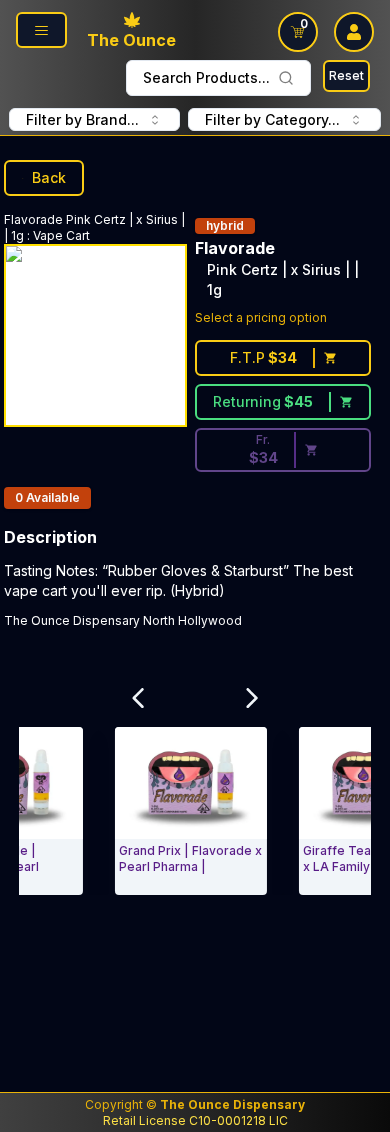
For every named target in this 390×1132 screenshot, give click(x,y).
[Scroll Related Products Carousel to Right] (252, 698)
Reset (346, 75)
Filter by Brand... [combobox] (82, 119)
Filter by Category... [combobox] (272, 119)
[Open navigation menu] (41, 30)
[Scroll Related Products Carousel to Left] (138, 698)
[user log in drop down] (354, 32)
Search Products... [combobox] (206, 77)
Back (49, 177)
